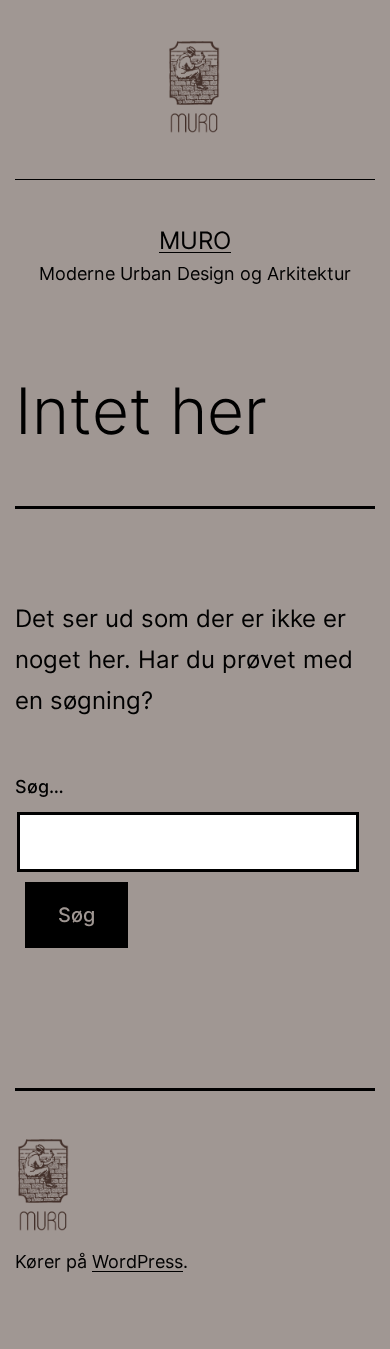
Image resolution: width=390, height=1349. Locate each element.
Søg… (39, 786)
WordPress (137, 1261)
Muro (195, 240)
